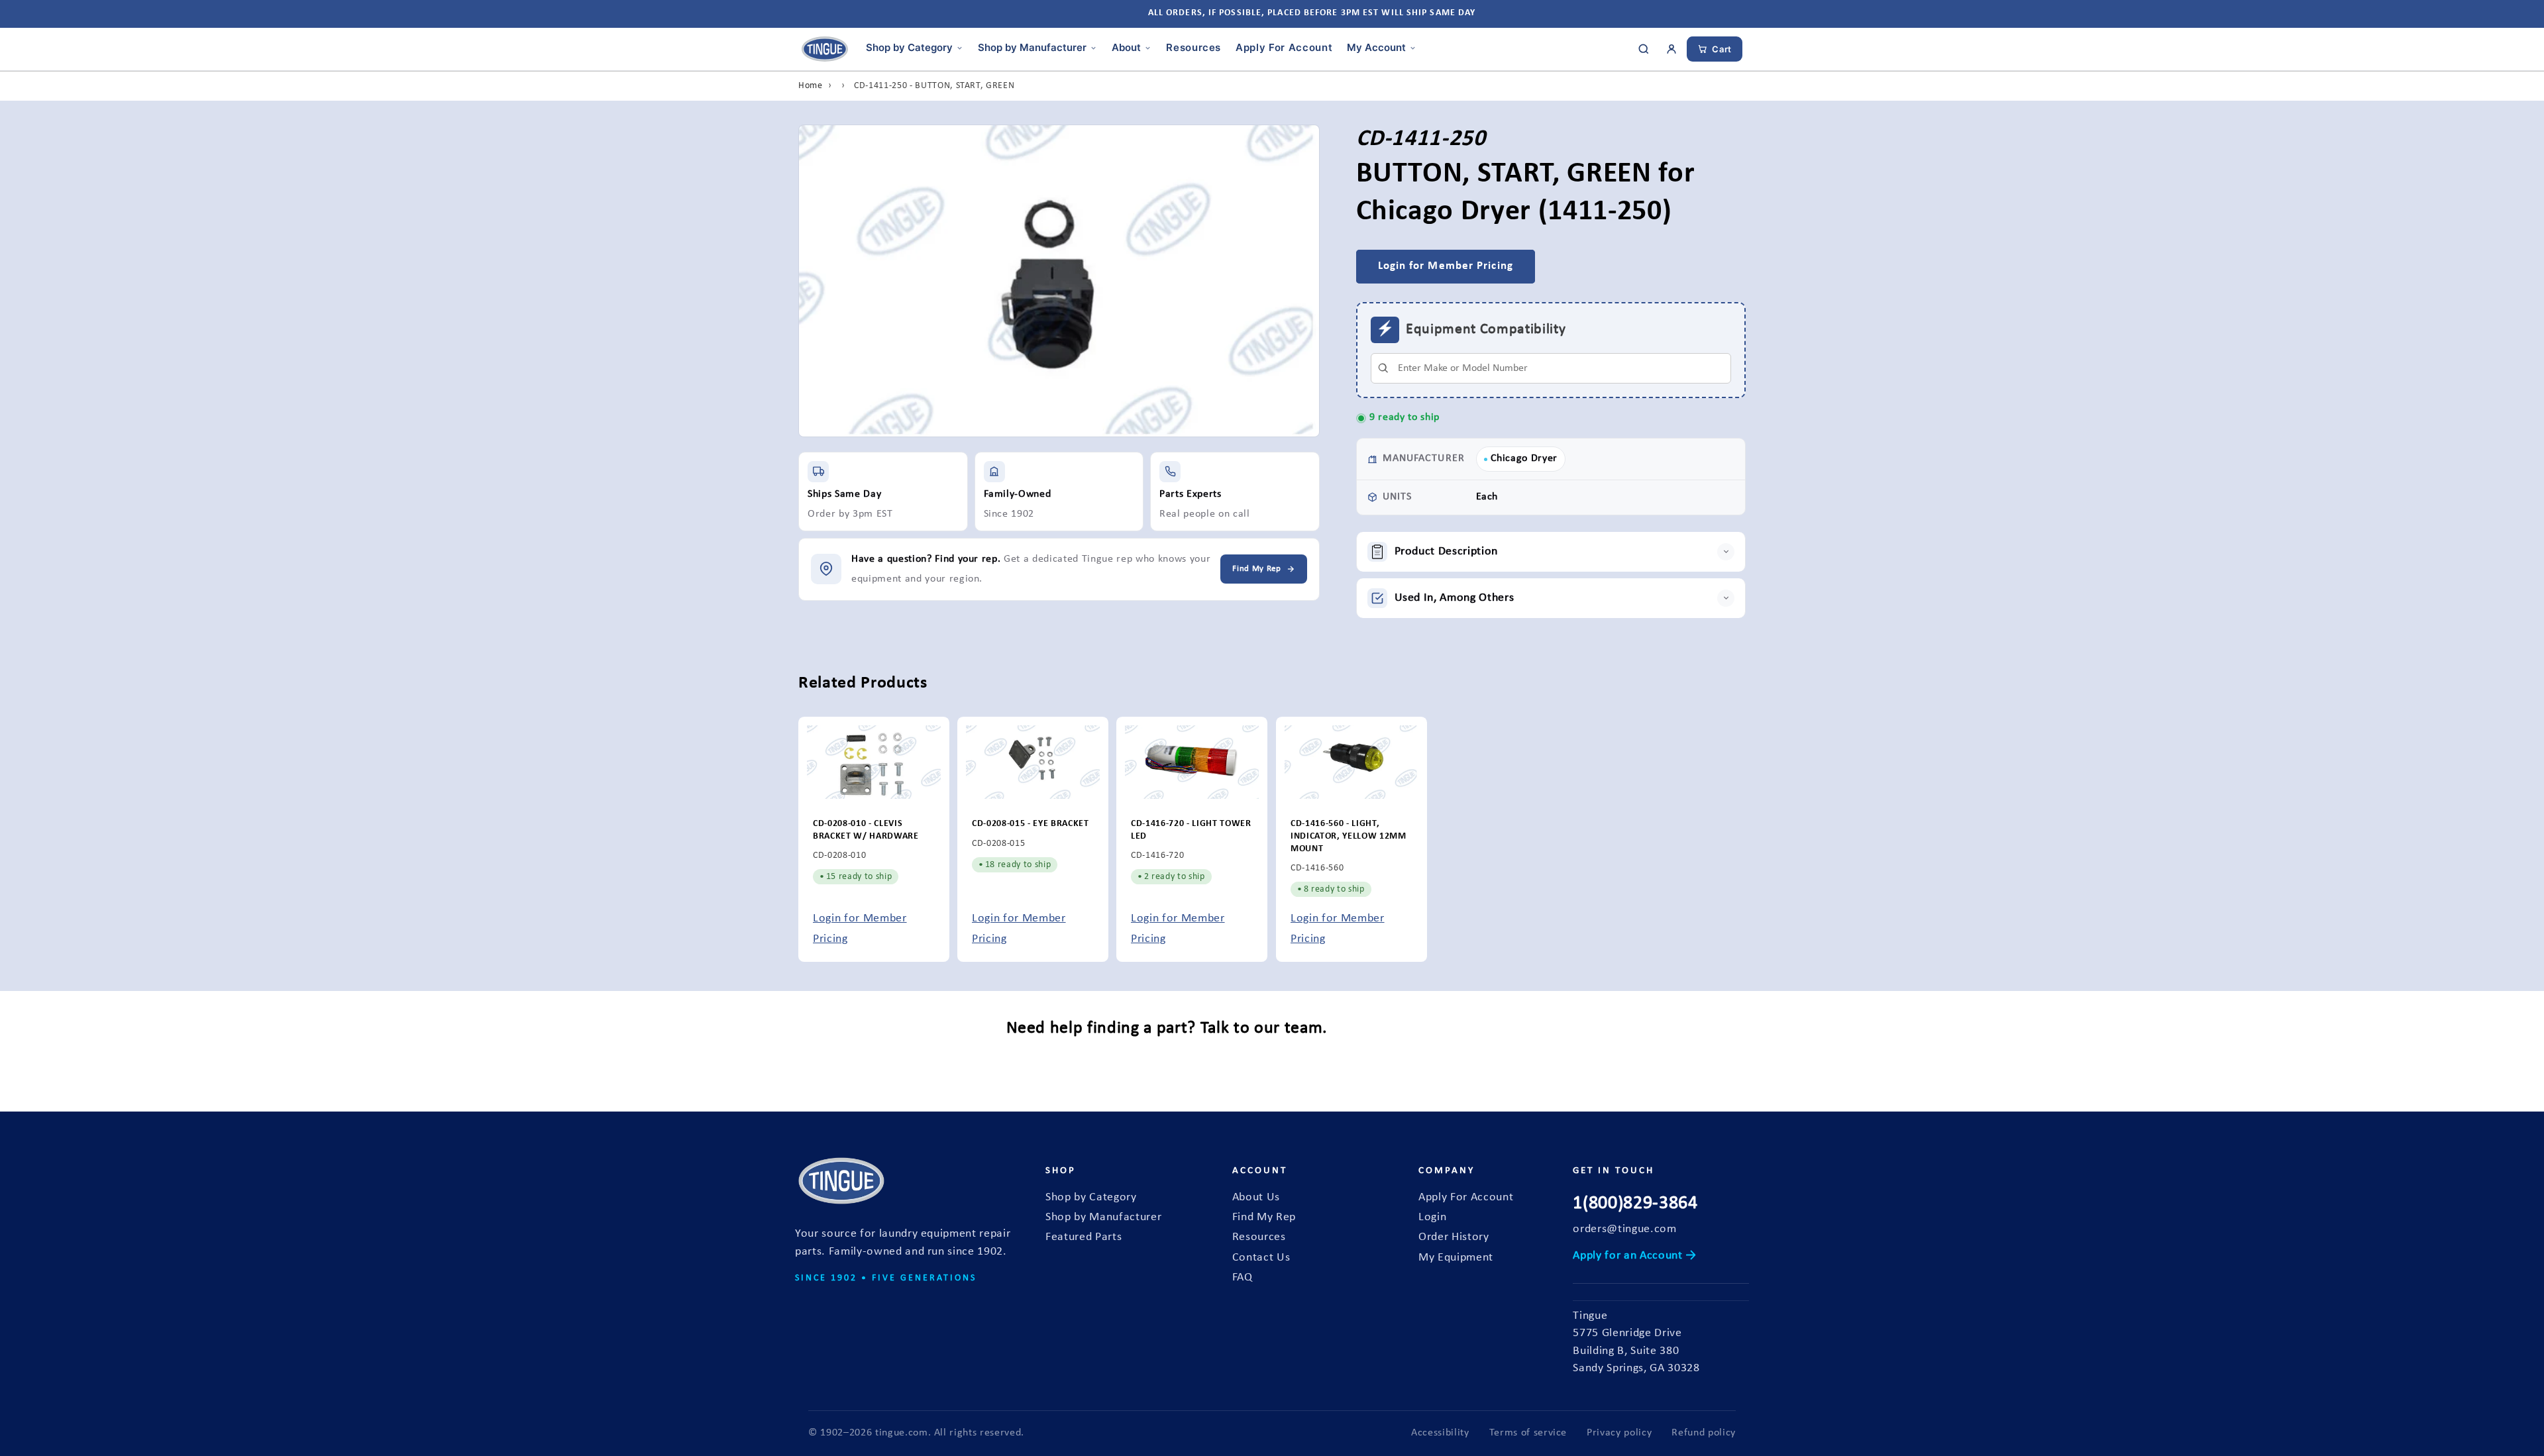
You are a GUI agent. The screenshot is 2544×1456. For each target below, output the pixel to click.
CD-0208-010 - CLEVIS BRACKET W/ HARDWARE (866, 831)
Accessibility (1440, 1433)
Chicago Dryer (1524, 458)
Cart (1722, 49)
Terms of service (1528, 1433)
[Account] (1671, 49)
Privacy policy (1619, 1433)
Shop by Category (909, 47)
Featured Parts (1084, 1237)
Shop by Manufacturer (1032, 47)
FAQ (1243, 1277)
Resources (1193, 47)
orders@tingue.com (1624, 1229)
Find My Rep (1264, 1217)
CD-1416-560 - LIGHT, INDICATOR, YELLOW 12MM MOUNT (1349, 837)
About (1126, 47)
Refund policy (1704, 1433)
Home (811, 86)
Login (1432, 1217)
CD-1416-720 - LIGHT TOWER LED (1191, 831)
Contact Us (1261, 1258)
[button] (1551, 552)
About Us (1256, 1197)
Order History (1454, 1237)
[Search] (1644, 49)
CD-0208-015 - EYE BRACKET (1031, 824)
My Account (1376, 47)
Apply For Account (1284, 47)
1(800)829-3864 (1635, 1204)
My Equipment (1456, 1258)
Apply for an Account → (1635, 1256)
